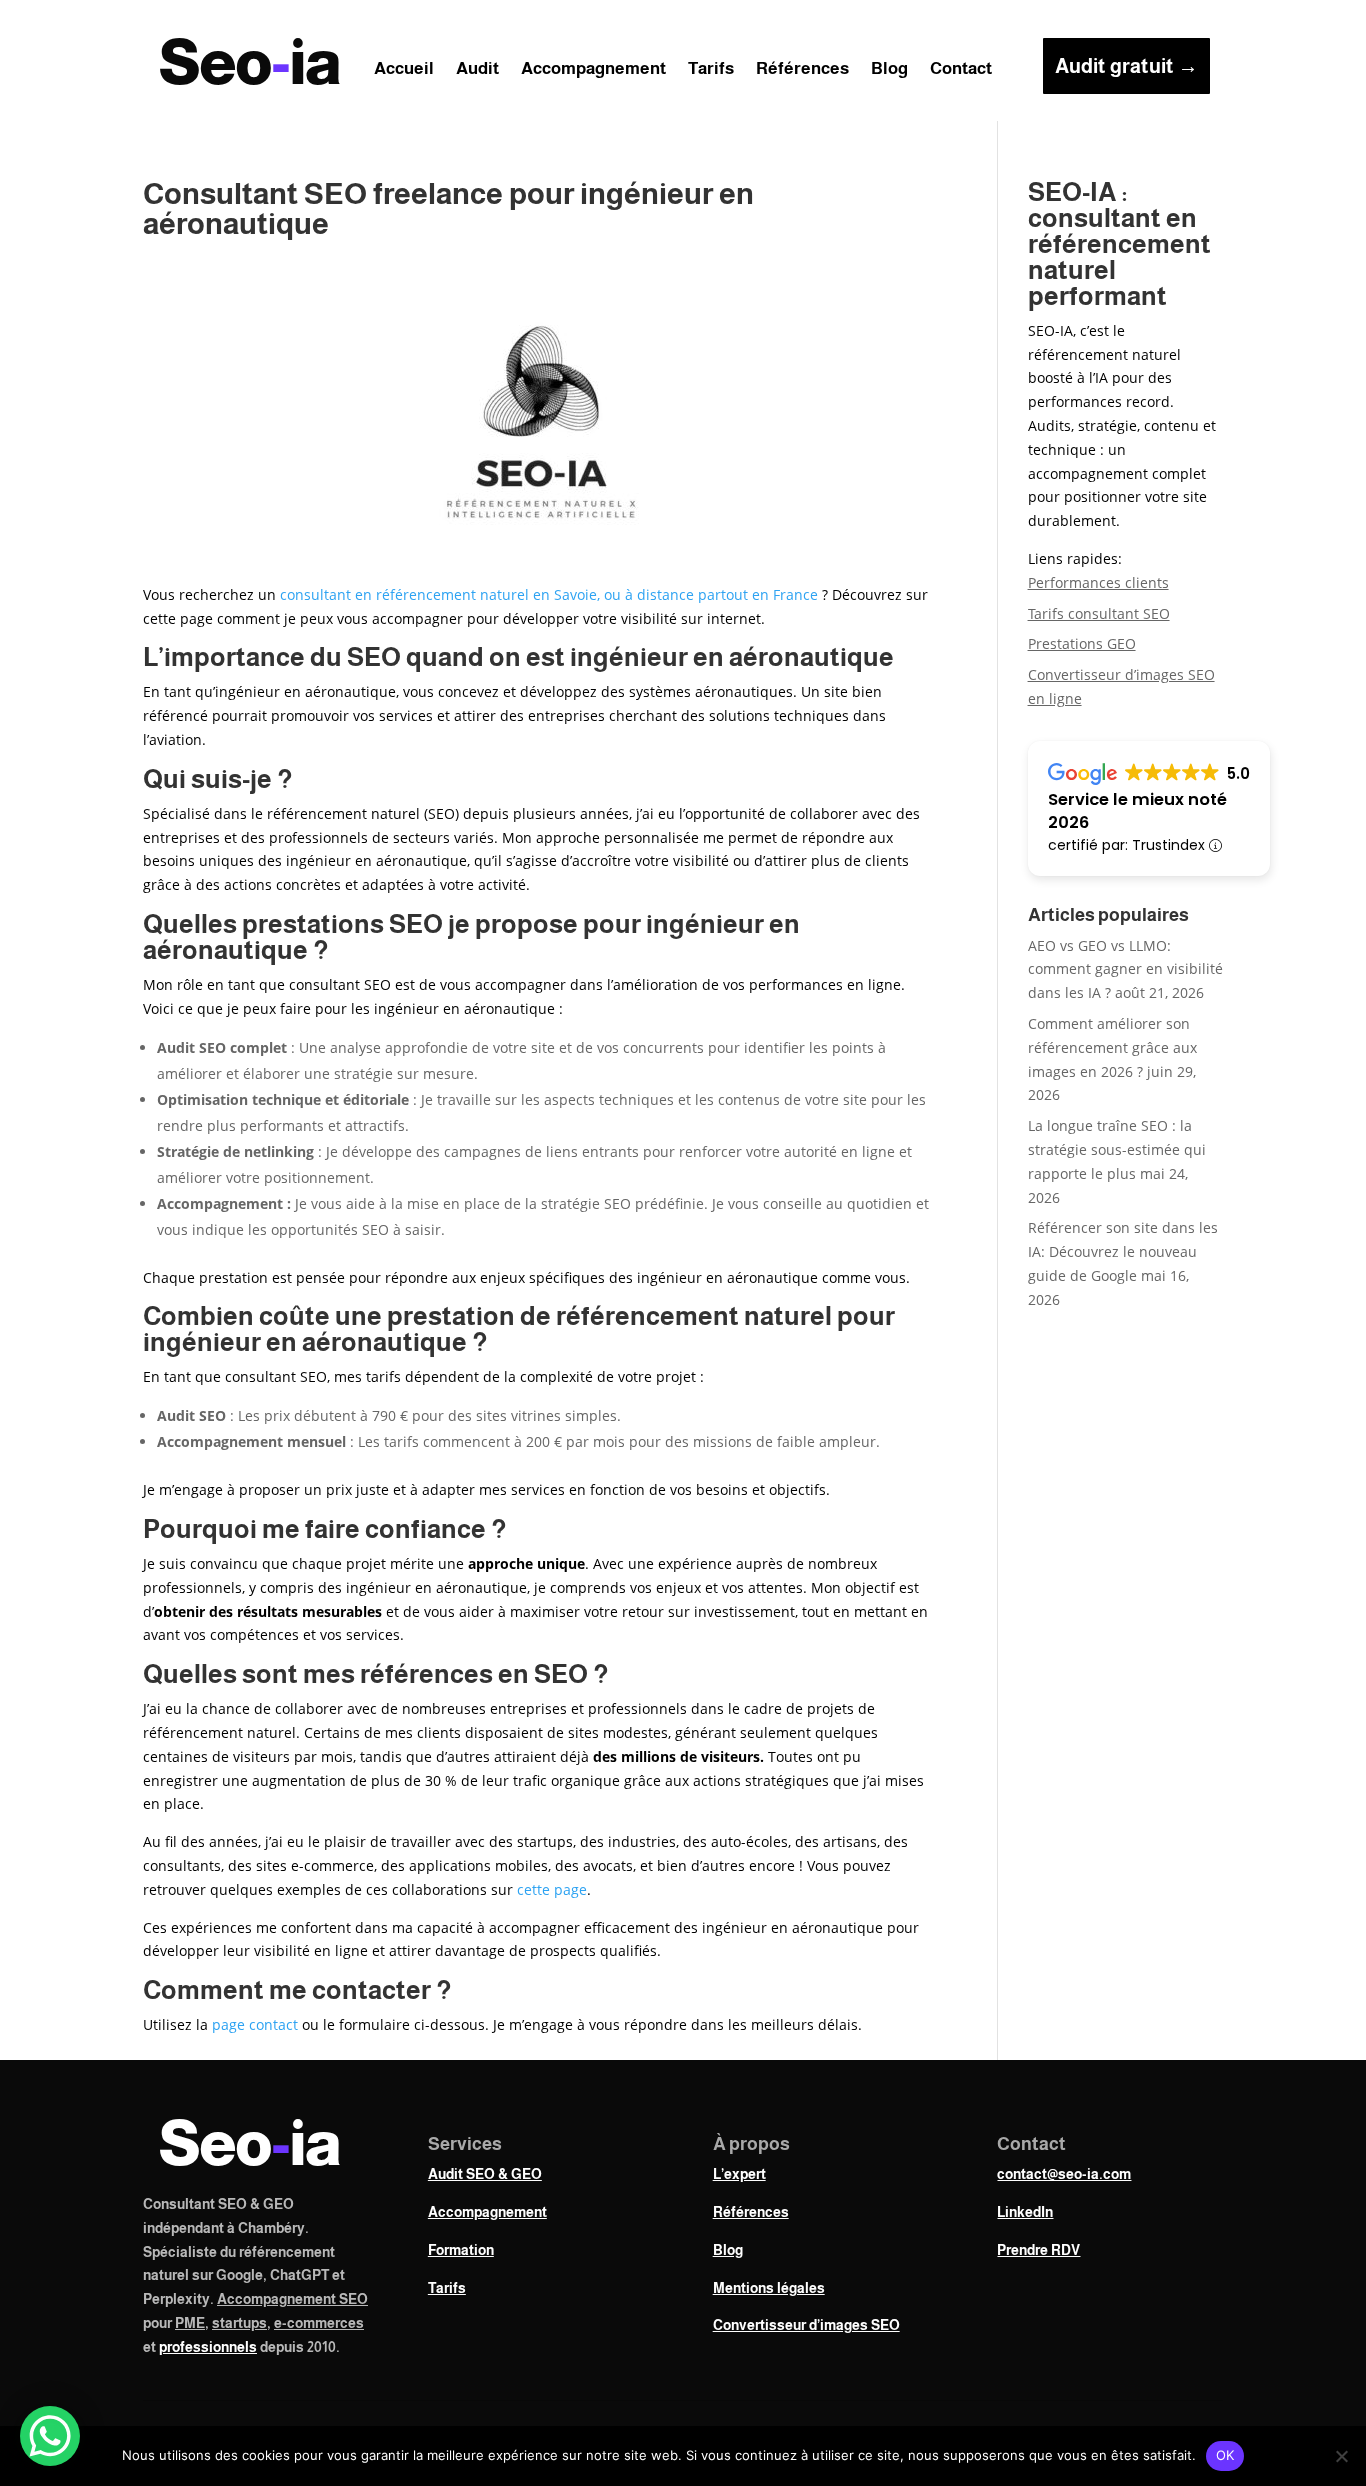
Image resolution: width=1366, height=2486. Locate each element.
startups (239, 2323)
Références (802, 70)
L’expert (739, 2174)
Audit (477, 70)
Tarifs (711, 70)
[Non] (1341, 2456)
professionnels (208, 2347)
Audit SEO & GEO (485, 2174)
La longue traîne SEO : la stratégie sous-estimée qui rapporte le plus (1117, 1149)
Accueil (404, 70)
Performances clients (1098, 582)
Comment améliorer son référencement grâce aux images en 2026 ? (1112, 1047)
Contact (961, 70)
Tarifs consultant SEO (1099, 613)
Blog (889, 70)
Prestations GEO (1082, 643)
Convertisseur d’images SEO (806, 2325)
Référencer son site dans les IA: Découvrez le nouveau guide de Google (1123, 1251)
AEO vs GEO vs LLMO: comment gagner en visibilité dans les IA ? (1125, 969)
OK (1225, 2455)
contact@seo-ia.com (1064, 2174)
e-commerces (319, 2323)
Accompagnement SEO (292, 2299)
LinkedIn (1025, 2212)
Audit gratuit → (1126, 66)
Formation (461, 2250)
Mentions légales (769, 2288)
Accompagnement (593, 70)
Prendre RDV (1038, 2250)
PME (190, 2323)
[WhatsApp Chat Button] (50, 2436)
